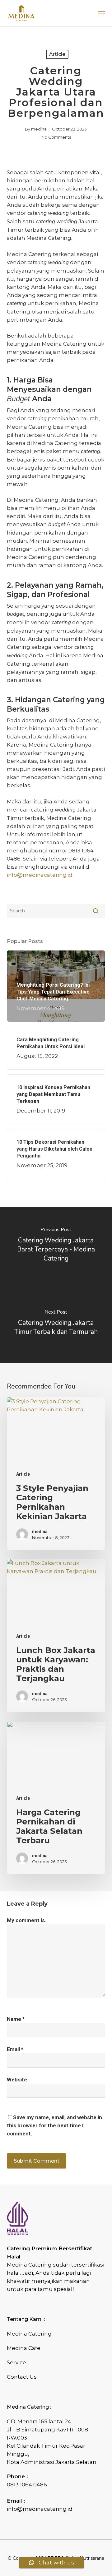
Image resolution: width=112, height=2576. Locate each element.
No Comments (56, 137)
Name (16, 2019)
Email (15, 2049)
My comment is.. (27, 1920)
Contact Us (22, 2377)
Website (17, 2080)
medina (39, 129)
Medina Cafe (24, 2348)
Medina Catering (29, 2334)
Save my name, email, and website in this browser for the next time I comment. (54, 2125)
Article (57, 54)
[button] (102, 13)
